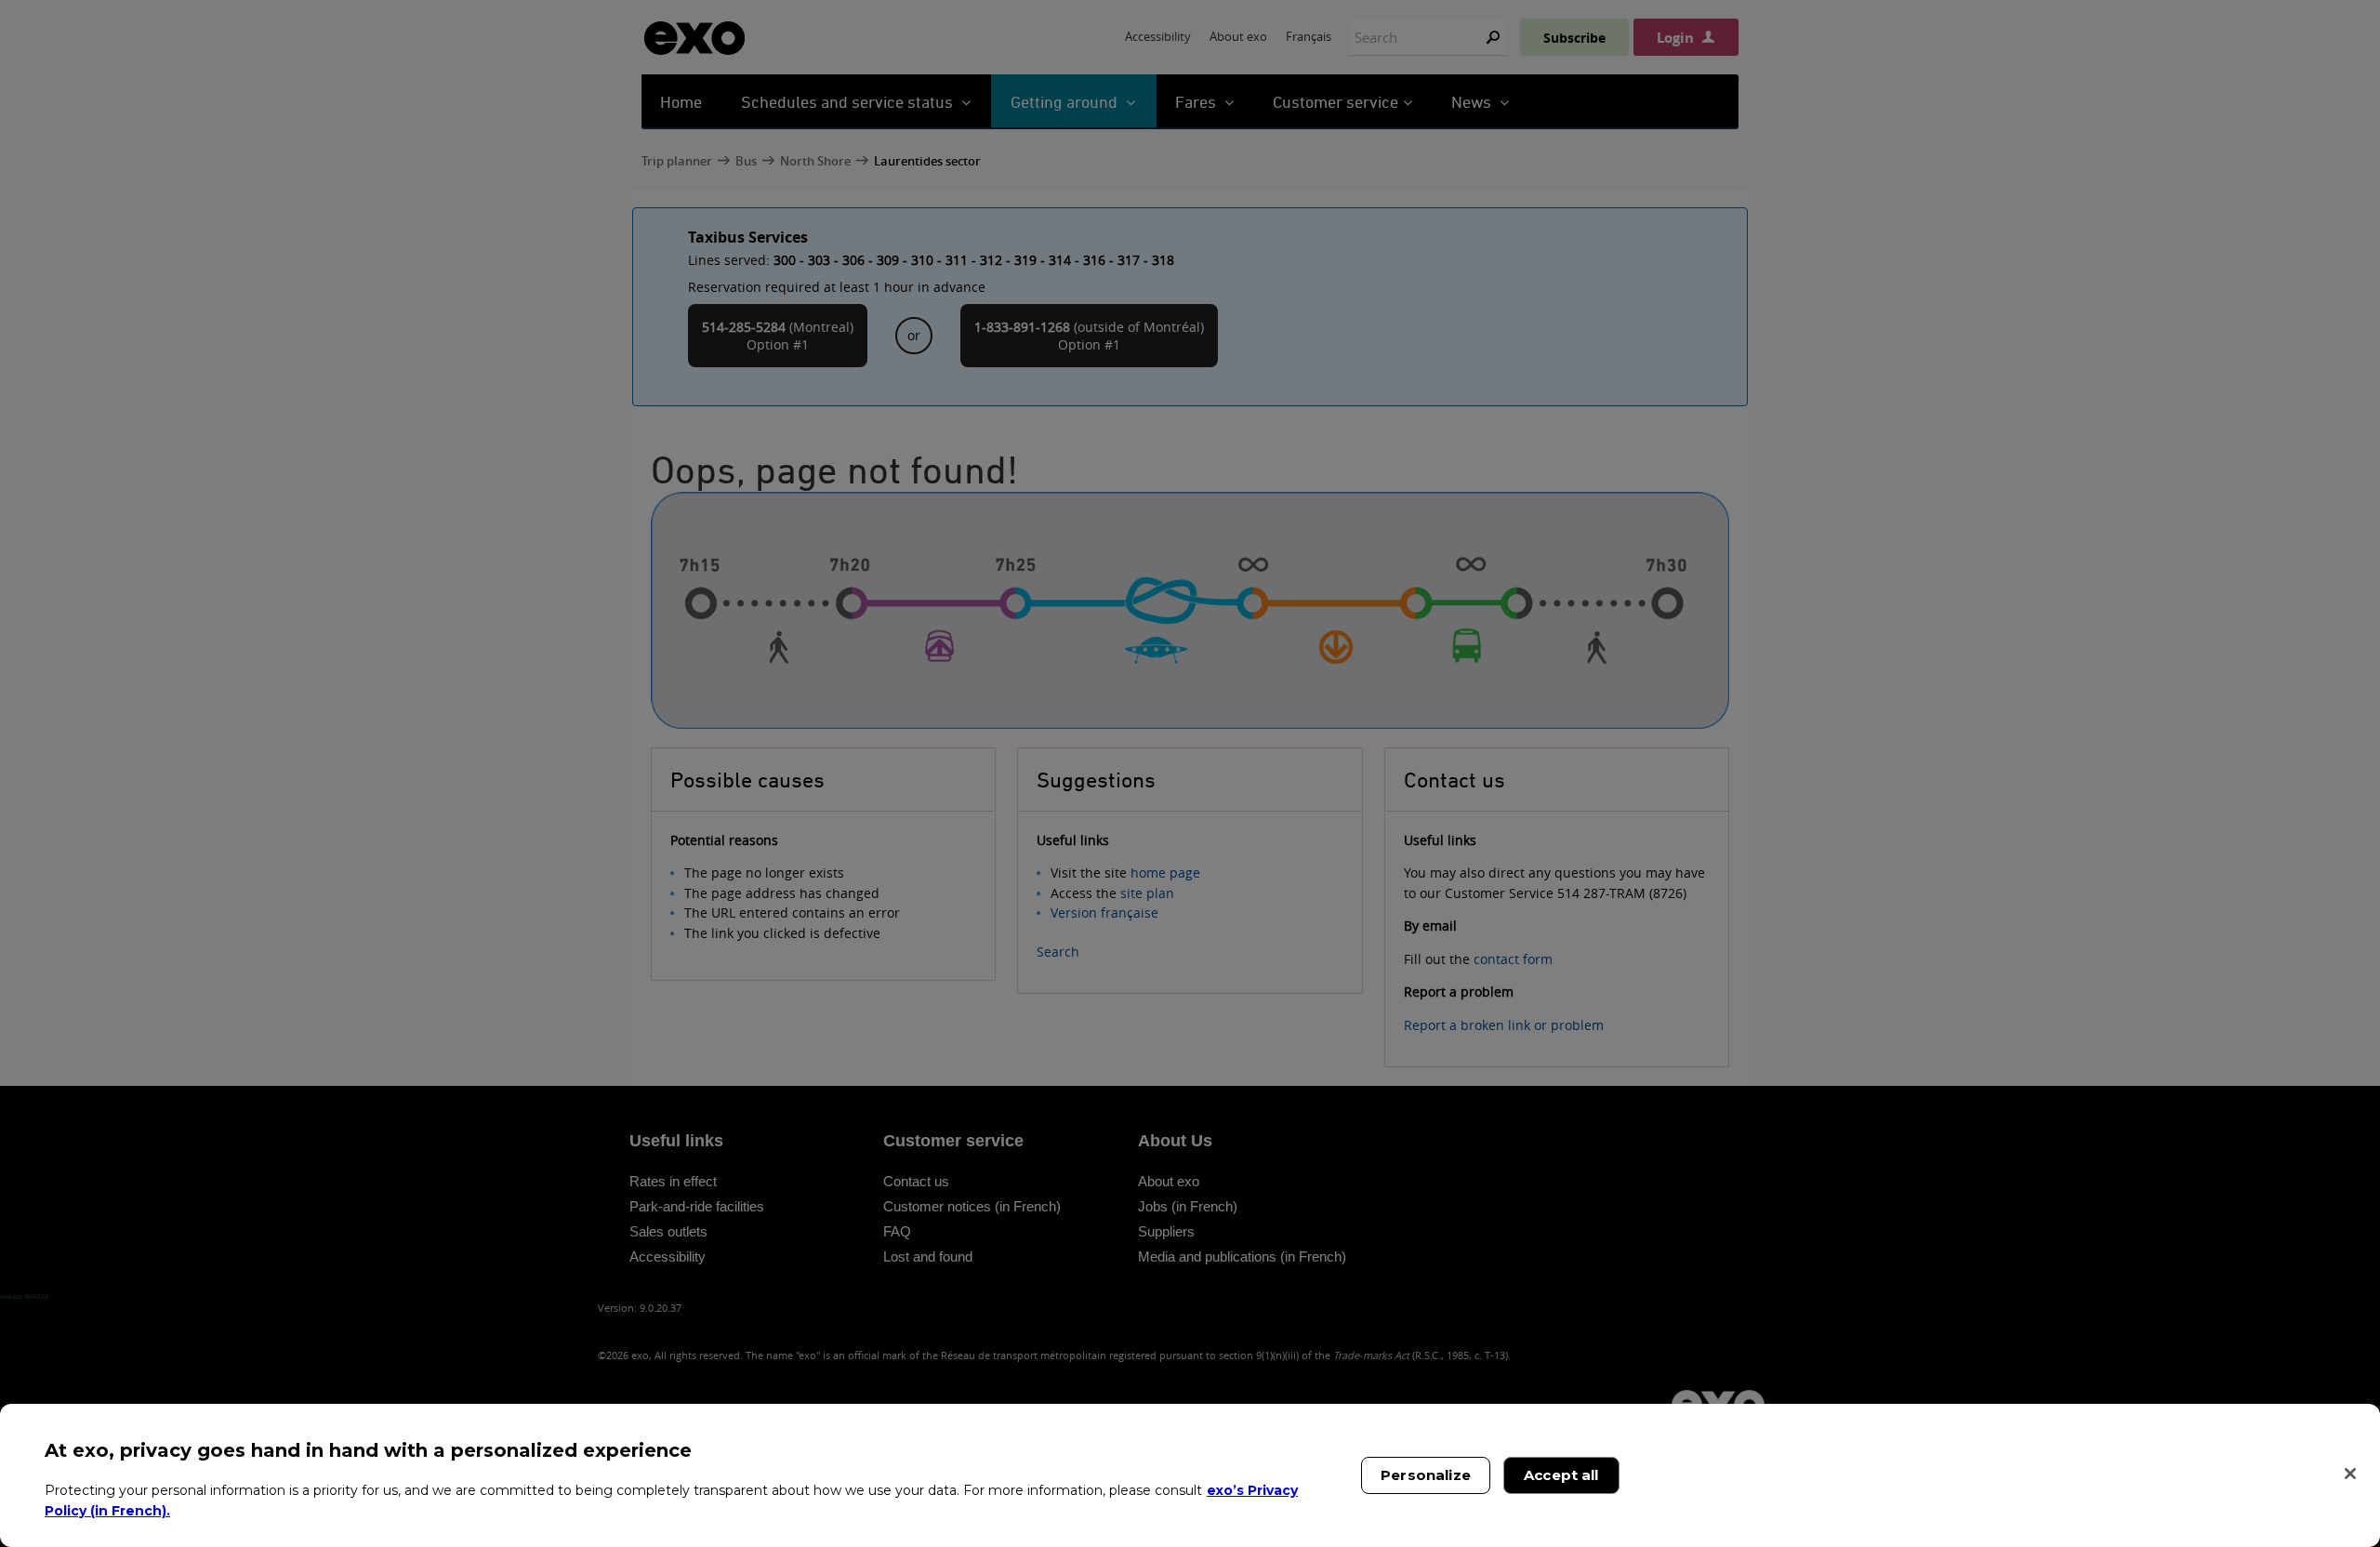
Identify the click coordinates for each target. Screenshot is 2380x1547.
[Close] (2350, 1474)
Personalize (1426, 1475)
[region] (1190, 1475)
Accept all (1561, 1475)
